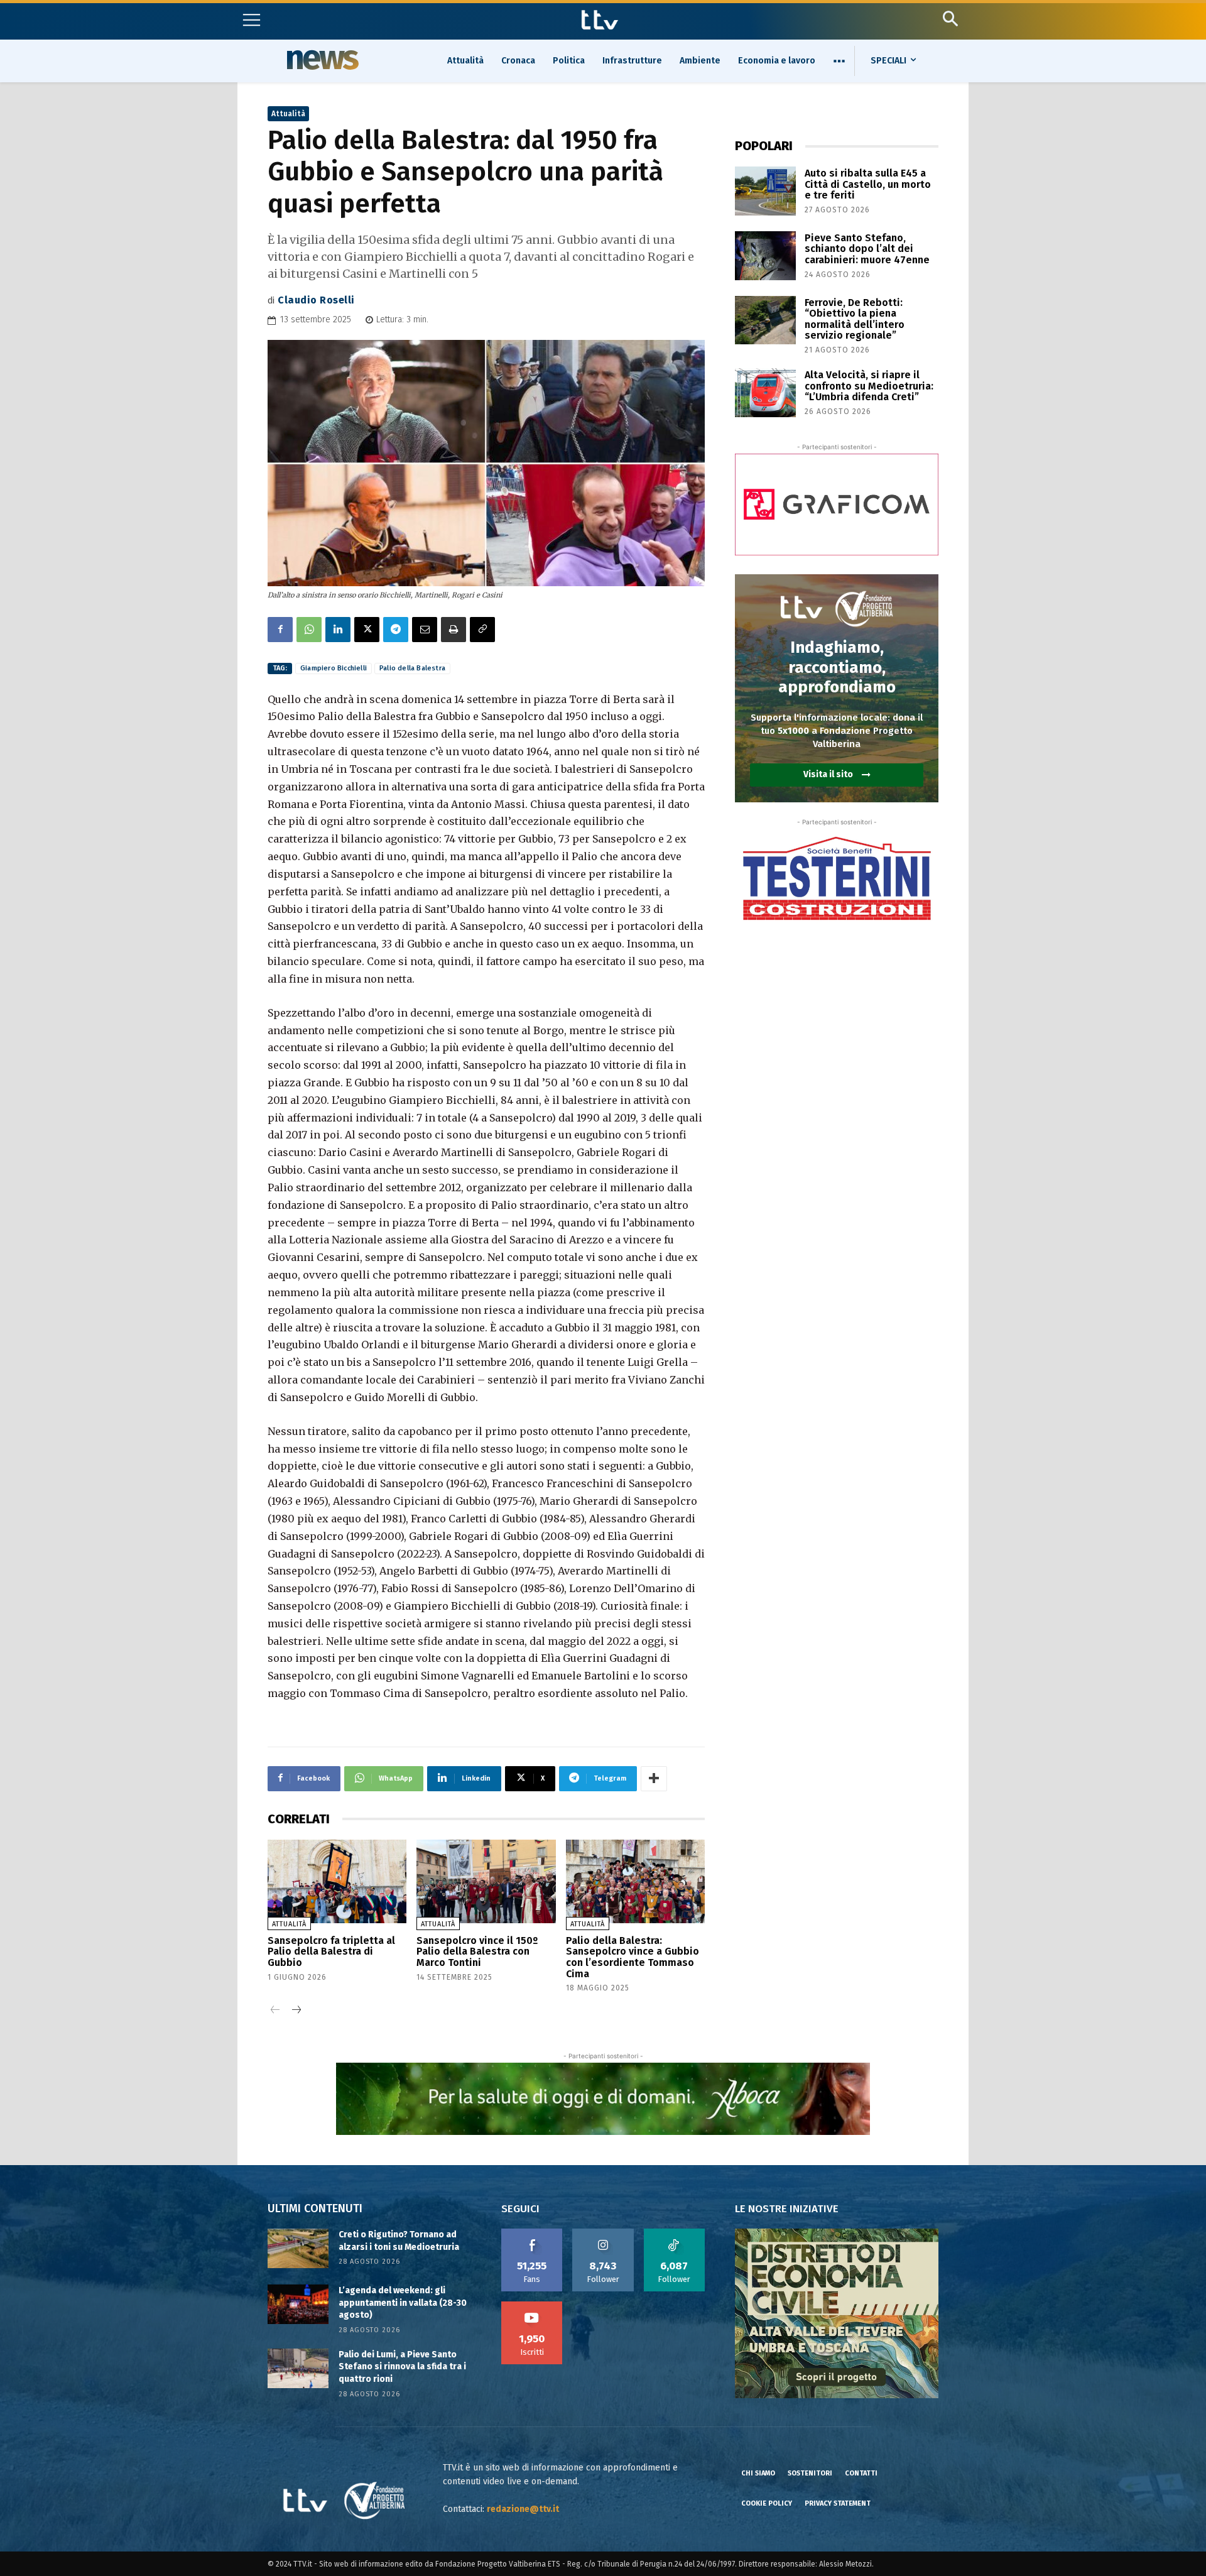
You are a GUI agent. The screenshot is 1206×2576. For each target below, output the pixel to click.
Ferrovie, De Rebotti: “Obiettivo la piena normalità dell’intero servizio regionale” (855, 319)
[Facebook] (280, 630)
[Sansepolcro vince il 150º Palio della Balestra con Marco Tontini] (486, 1881)
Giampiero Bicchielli (334, 668)
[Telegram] (396, 630)
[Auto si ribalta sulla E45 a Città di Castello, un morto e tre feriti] (765, 191)
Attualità (288, 114)
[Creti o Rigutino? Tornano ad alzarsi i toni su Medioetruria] (298, 2248)
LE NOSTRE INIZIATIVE (787, 2209)
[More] (654, 1779)
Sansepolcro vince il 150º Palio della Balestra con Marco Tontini (477, 1951)
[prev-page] (275, 2011)
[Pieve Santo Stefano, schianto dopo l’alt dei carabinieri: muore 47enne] (765, 256)
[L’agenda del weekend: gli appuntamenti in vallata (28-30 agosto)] (298, 2304)
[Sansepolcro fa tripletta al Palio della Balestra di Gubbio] (337, 1881)
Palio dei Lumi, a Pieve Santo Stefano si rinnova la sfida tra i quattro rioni (402, 2367)
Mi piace (532, 2233)
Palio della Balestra (412, 668)
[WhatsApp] (309, 630)
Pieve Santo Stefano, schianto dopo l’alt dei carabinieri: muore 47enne (867, 249)
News (321, 60)
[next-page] (296, 2011)
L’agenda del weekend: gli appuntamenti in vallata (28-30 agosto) (403, 2303)
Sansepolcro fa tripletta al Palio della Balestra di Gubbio (331, 1951)
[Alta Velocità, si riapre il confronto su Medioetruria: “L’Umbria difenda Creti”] (765, 393)
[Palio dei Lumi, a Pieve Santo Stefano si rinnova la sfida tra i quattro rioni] (298, 2368)
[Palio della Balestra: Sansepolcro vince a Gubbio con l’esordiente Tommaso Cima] (635, 1881)
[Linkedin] (338, 630)
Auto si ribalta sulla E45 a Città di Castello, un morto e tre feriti (868, 184)
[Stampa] (454, 630)
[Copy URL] (482, 630)
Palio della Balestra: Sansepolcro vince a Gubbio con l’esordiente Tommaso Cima (633, 1957)
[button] (950, 19)
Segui (603, 2233)
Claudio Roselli (316, 300)
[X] (367, 630)
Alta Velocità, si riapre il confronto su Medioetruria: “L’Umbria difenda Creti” (869, 386)
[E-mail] (425, 630)
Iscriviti (532, 2306)
